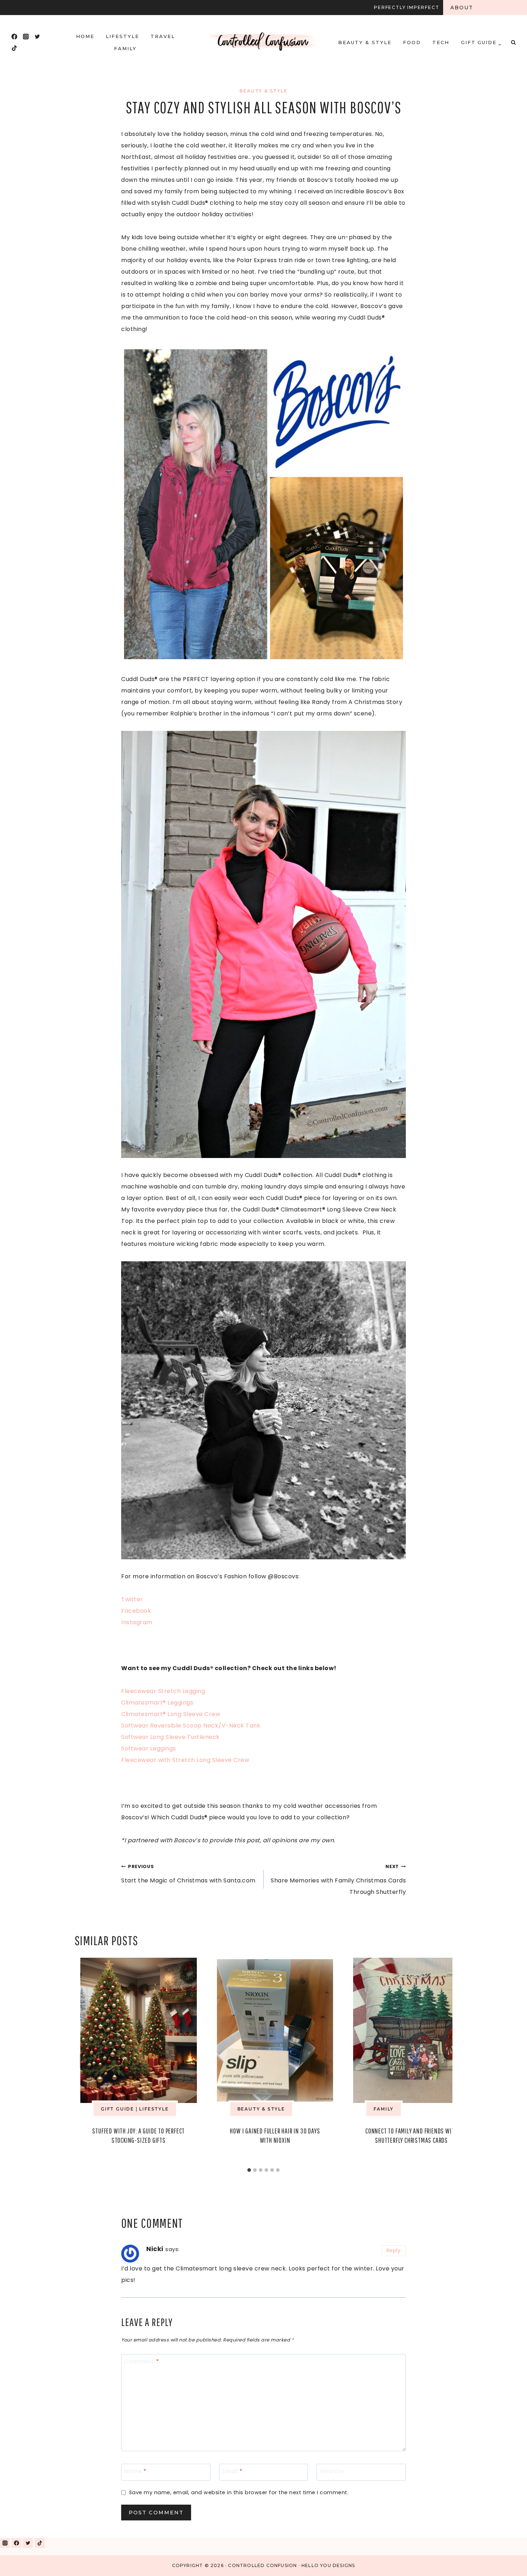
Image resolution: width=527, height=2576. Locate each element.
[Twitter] (37, 37)
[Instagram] (26, 37)
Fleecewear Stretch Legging (163, 1691)
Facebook (136, 1611)
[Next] (442, 2061)
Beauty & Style (365, 42)
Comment (142, 2362)
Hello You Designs (328, 2565)
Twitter (132, 1599)
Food (412, 42)
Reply (394, 2251)
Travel (163, 36)
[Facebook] (14, 37)
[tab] (249, 2170)
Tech (441, 42)
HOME (85, 36)
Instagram (137, 1622)
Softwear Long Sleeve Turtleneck (170, 1737)
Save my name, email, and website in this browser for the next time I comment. (239, 2493)
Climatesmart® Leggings (157, 1703)
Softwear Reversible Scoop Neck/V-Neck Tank (191, 1726)
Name (135, 2471)
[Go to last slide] (85, 2061)
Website (332, 2471)
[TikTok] (14, 48)
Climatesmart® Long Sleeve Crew (171, 1714)
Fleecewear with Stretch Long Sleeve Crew (185, 1760)
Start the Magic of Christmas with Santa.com (188, 1874)
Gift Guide (117, 2109)
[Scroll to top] (505, 2561)
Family (125, 48)
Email (232, 2471)
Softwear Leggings (149, 1748)
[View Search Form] (513, 42)
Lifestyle (122, 36)
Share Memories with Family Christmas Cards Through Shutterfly (338, 1880)
